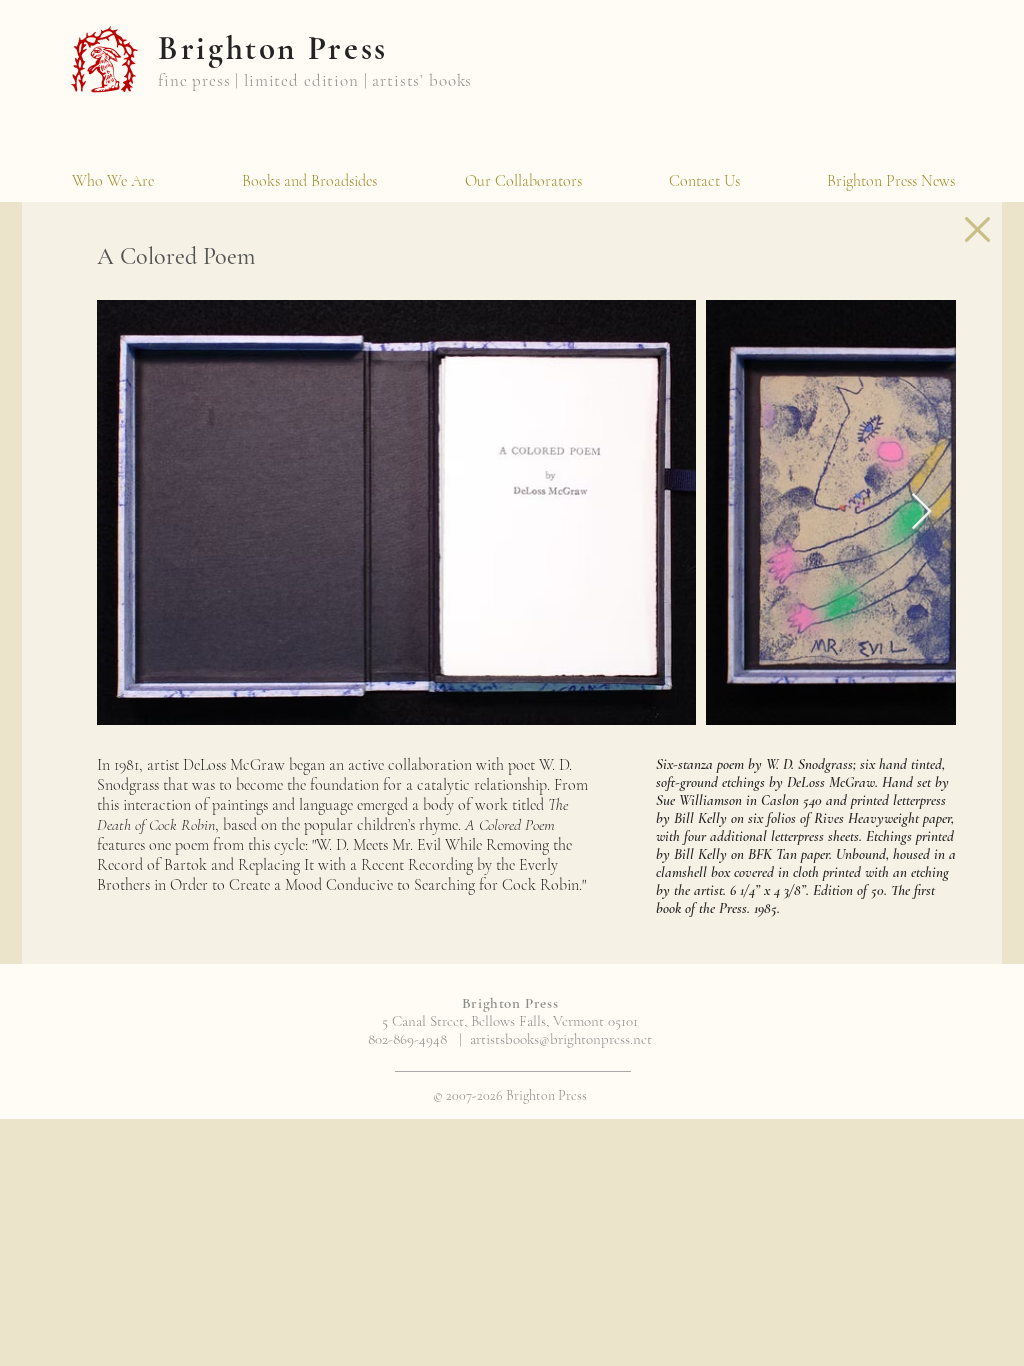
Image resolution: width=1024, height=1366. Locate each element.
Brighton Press (273, 48)
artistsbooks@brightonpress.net (561, 1039)
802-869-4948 (407, 1039)
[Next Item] (921, 512)
